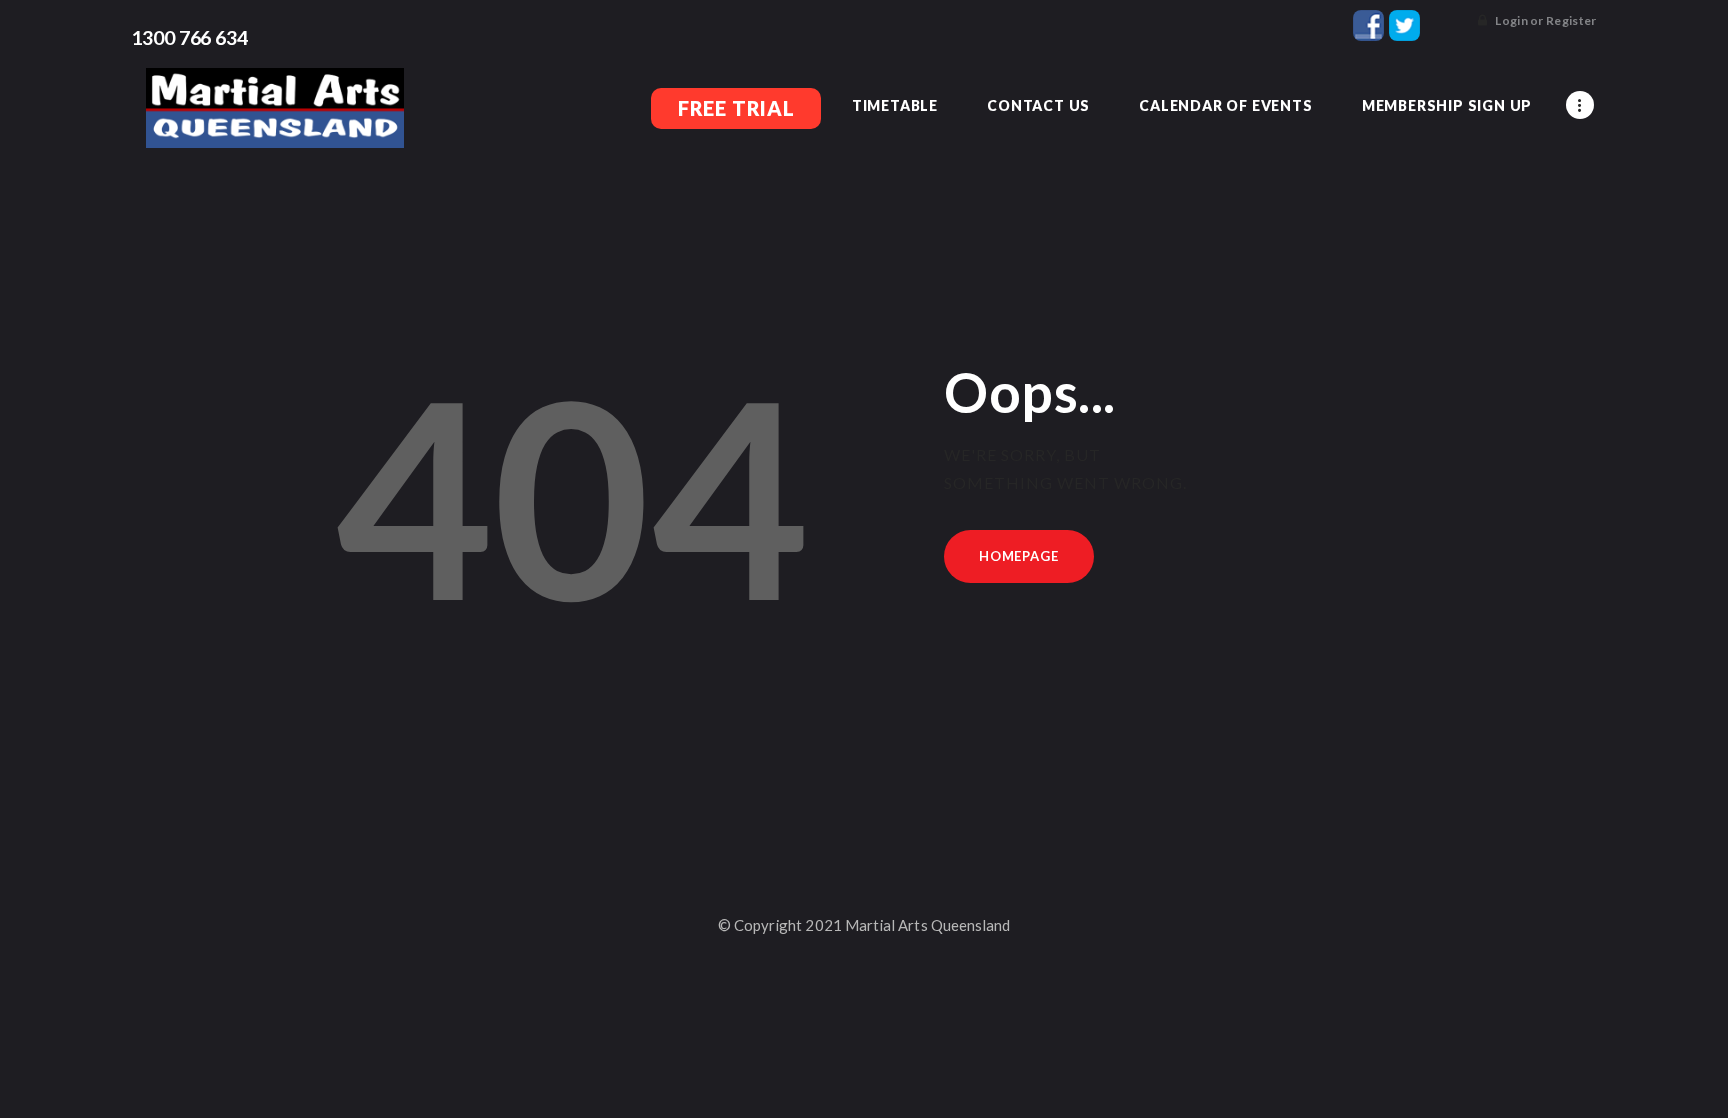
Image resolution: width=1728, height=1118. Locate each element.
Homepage (1018, 556)
